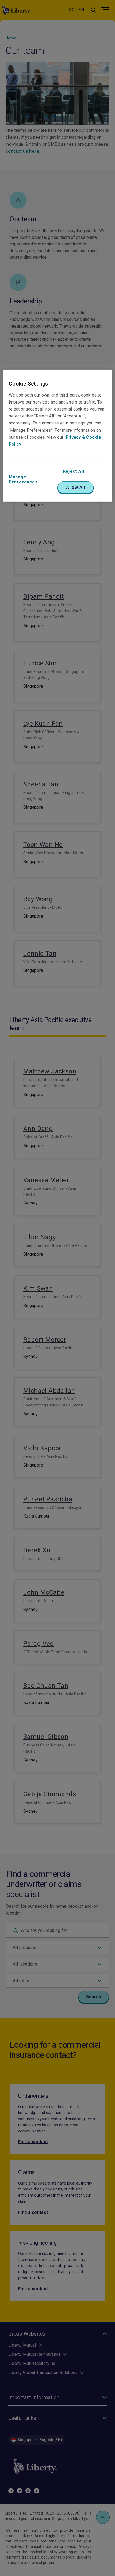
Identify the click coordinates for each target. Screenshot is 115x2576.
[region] (58, 435)
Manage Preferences (23, 479)
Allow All (76, 487)
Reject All (74, 471)
